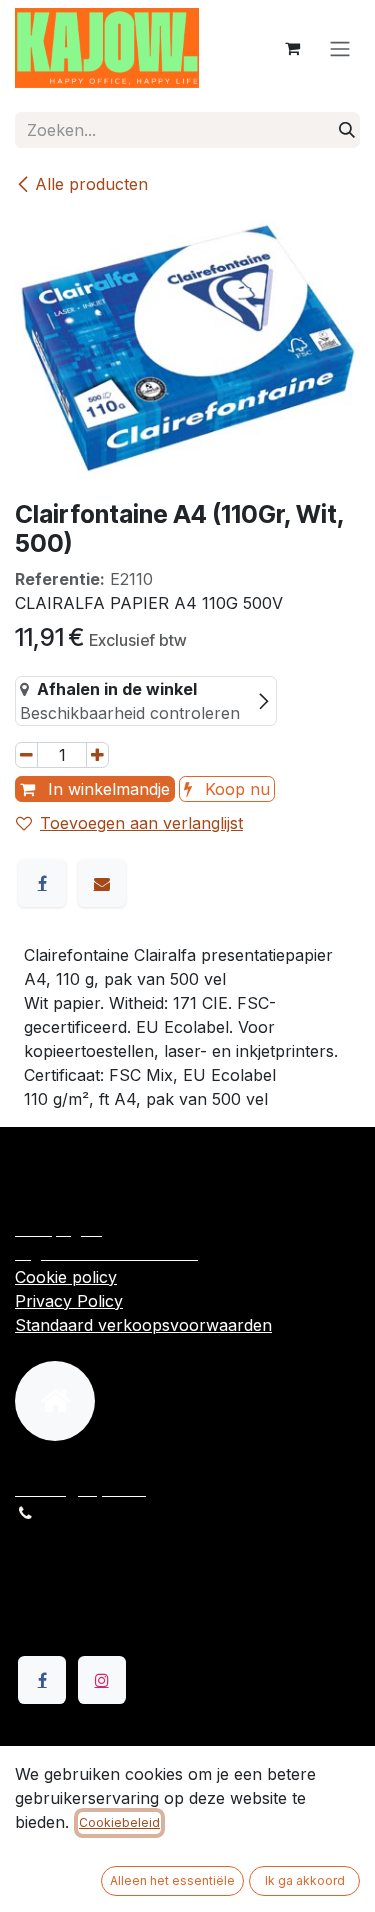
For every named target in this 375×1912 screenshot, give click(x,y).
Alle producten (91, 184)
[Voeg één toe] (97, 755)
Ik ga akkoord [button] (305, 1880)
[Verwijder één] (26, 755)
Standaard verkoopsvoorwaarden (143, 1325)
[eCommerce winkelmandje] (292, 48)
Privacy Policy (69, 1301)
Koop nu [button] (235, 789)
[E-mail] (102, 883)
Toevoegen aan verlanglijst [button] (141, 823)
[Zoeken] (347, 130)
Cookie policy (66, 1277)
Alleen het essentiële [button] (172, 1880)
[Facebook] (42, 883)
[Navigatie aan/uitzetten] (340, 48)
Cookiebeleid (119, 1822)
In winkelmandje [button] (106, 789)
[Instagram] (102, 1680)
